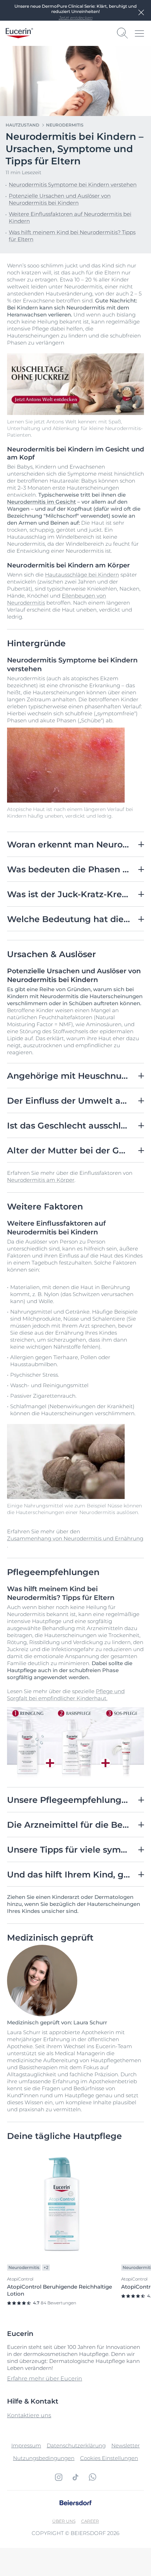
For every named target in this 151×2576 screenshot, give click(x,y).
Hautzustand (22, 125)
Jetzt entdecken (75, 18)
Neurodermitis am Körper (41, 1180)
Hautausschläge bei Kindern (82, 575)
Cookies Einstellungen (109, 2458)
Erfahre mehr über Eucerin (45, 2379)
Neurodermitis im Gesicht (41, 502)
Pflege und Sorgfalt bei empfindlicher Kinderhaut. (66, 1695)
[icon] (59, 2477)
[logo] (19, 33)
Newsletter (126, 2445)
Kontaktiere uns (29, 2415)
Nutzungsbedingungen (44, 2458)
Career (90, 2521)
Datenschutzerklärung (76, 2445)
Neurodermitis (65, 125)
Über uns (64, 2521)
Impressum (26, 2445)
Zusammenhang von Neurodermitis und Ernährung (75, 1538)
